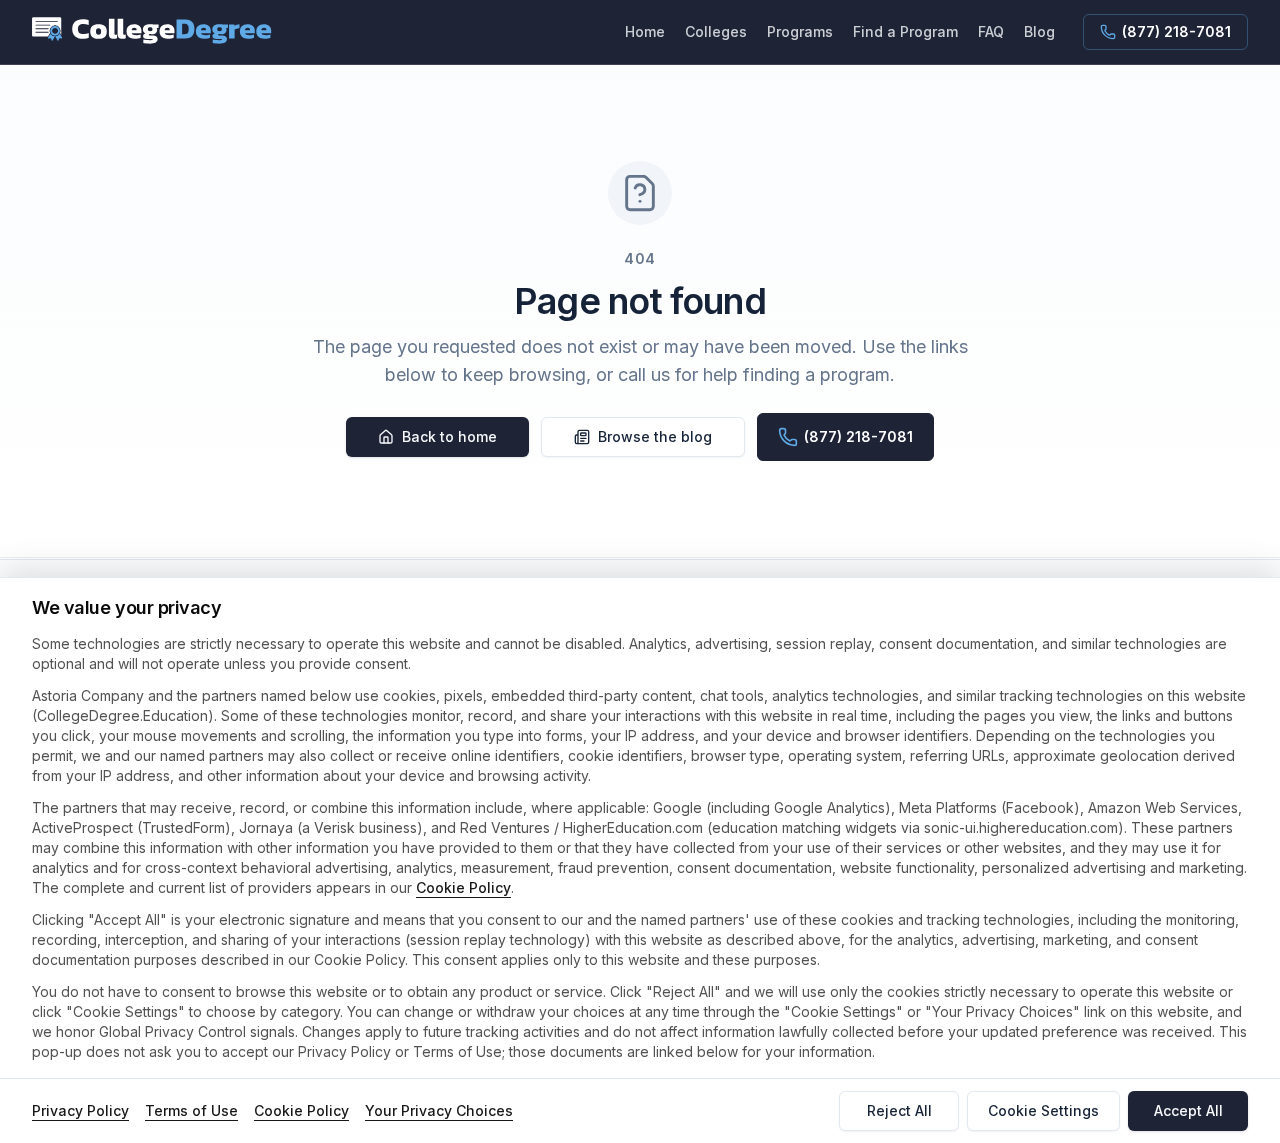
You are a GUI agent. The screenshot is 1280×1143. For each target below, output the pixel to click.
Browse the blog (655, 436)
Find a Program (905, 31)
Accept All (1188, 1110)
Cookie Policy (463, 887)
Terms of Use (191, 1110)
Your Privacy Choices (439, 1110)
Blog (1039, 31)
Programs (800, 31)
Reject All (899, 1110)
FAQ (991, 31)
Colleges (716, 31)
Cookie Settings (1043, 1110)
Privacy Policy (80, 1110)
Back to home (449, 436)
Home (645, 31)
